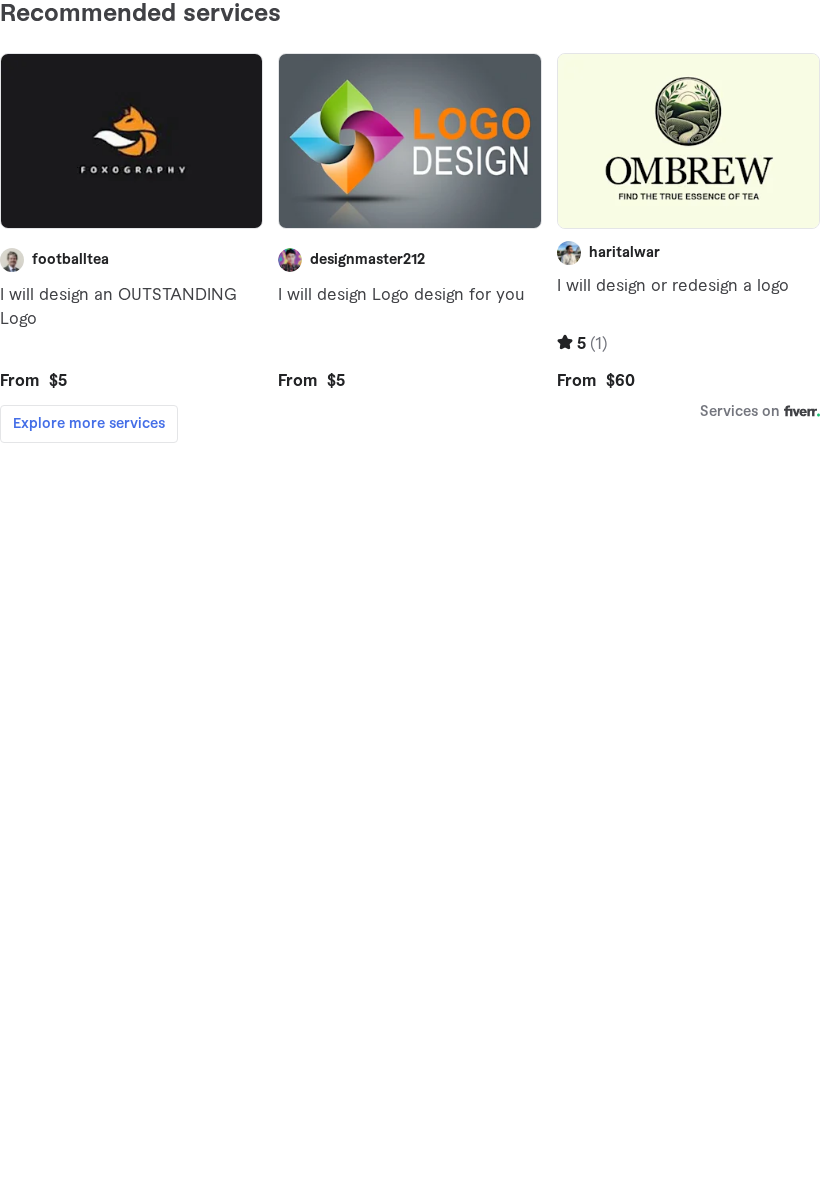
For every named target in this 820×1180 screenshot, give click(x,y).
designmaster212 (367, 260)
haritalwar (624, 253)
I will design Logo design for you (401, 295)
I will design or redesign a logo (673, 286)
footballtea (70, 260)
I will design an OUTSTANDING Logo (118, 307)
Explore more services (89, 424)
